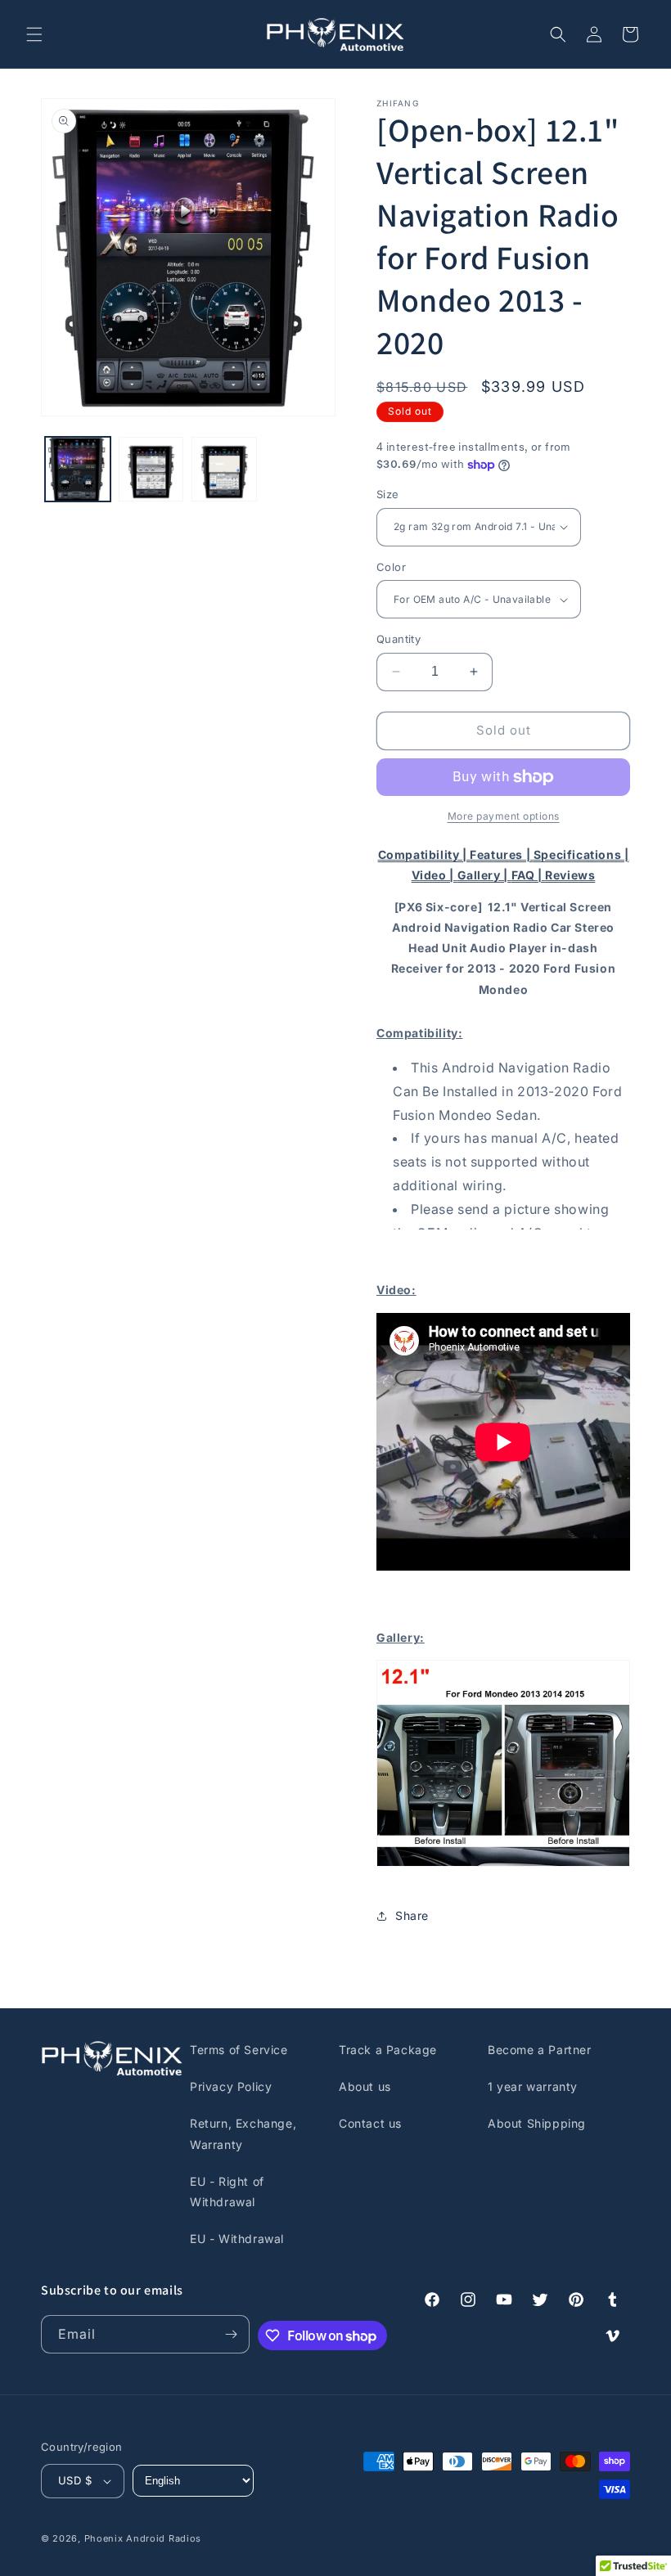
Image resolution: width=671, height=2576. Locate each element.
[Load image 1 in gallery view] (78, 470)
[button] (34, 34)
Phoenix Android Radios (143, 2538)
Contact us (370, 2123)
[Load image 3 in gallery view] (224, 470)
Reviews (570, 875)
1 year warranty (533, 2086)
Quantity (399, 639)
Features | (502, 854)
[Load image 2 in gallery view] (151, 470)
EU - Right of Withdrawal (227, 2192)
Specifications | (581, 854)
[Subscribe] (231, 2334)
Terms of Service (239, 2050)
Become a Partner (540, 2050)
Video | (435, 875)
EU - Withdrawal (237, 2239)
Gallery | (484, 875)
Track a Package (388, 2050)
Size (388, 494)
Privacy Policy (231, 2086)
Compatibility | (424, 854)
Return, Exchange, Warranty (243, 2133)
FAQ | (529, 875)
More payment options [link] (504, 816)
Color (391, 567)
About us (365, 2086)
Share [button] (412, 1915)
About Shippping (537, 2123)
